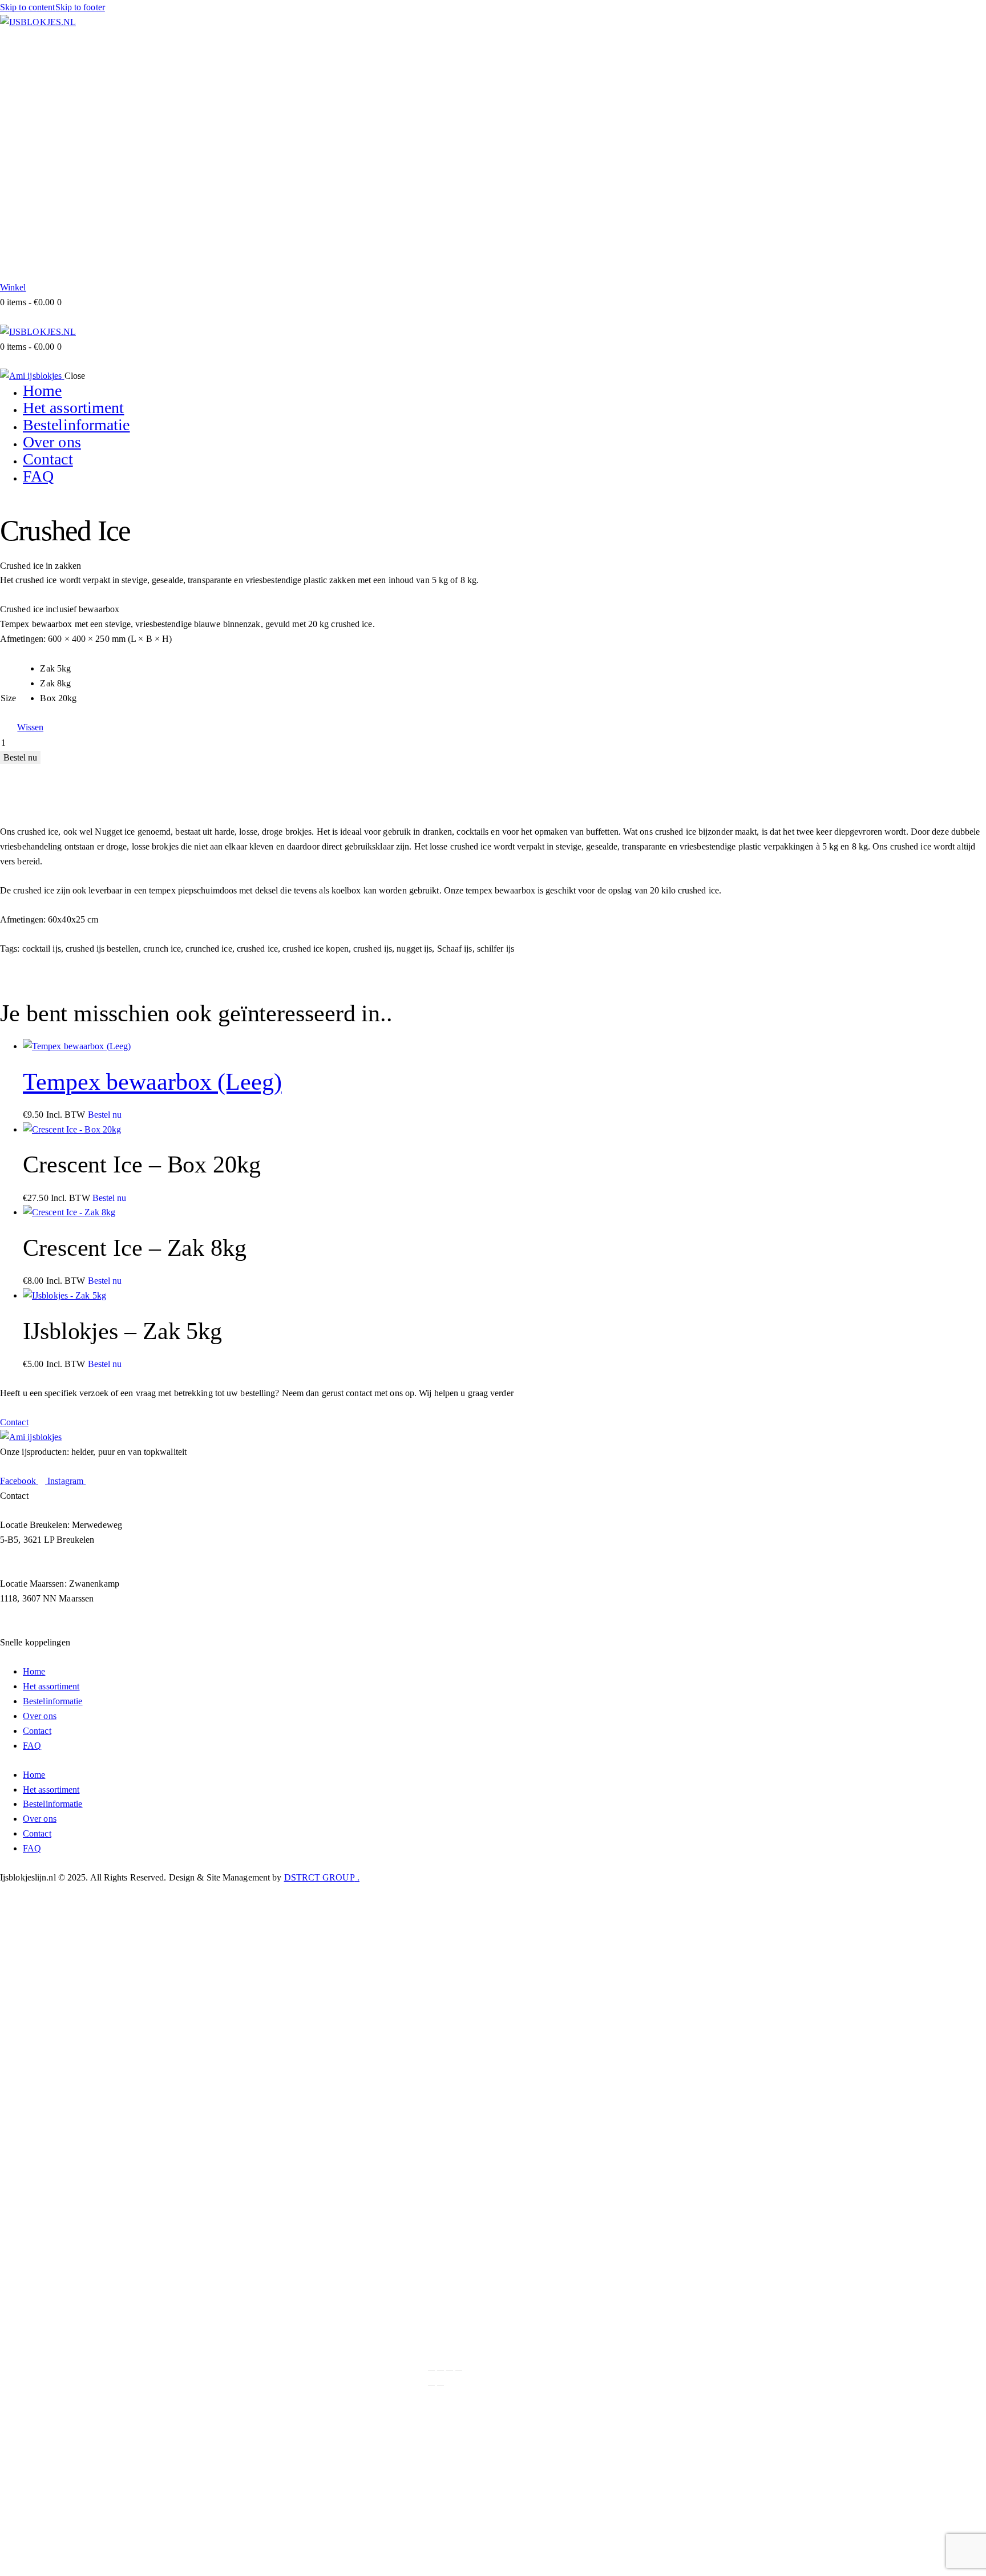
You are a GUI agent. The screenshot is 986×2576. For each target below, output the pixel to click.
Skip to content (28, 7)
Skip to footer (80, 7)
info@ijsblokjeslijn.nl (104, 1569)
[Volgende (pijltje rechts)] (441, 2385)
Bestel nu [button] (105, 1115)
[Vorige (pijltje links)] (431, 2385)
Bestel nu (20, 757)
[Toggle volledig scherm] (441, 2371)
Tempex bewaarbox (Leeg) (152, 1082)
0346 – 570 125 (29, 1627)
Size (8, 698)
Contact (37, 1731)
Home (34, 1671)
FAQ (32, 1746)
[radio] (58, 669)
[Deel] (450, 2371)
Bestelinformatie (53, 1701)
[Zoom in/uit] (431, 2371)
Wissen (30, 727)
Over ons (40, 1716)
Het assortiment (51, 1686)
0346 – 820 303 (29, 1569)
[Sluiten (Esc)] (459, 2371)
